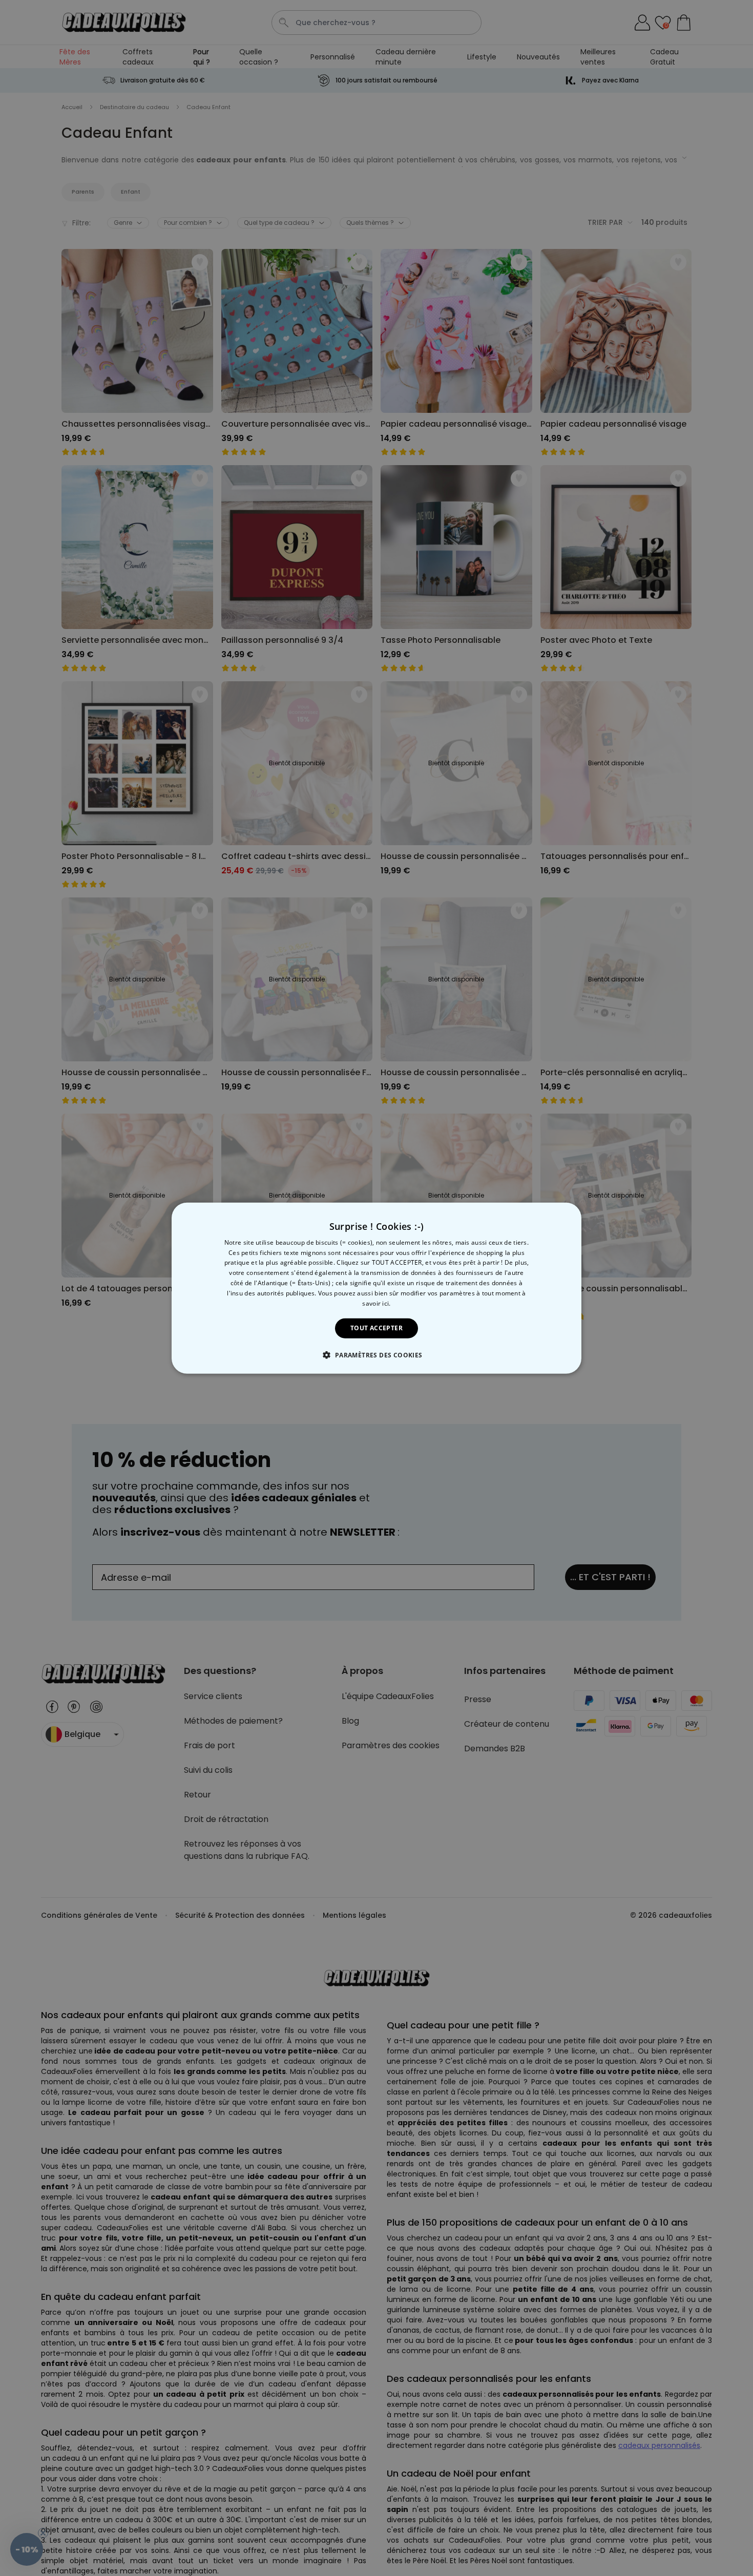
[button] (376, 1355)
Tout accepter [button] (376, 1328)
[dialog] (376, 1288)
